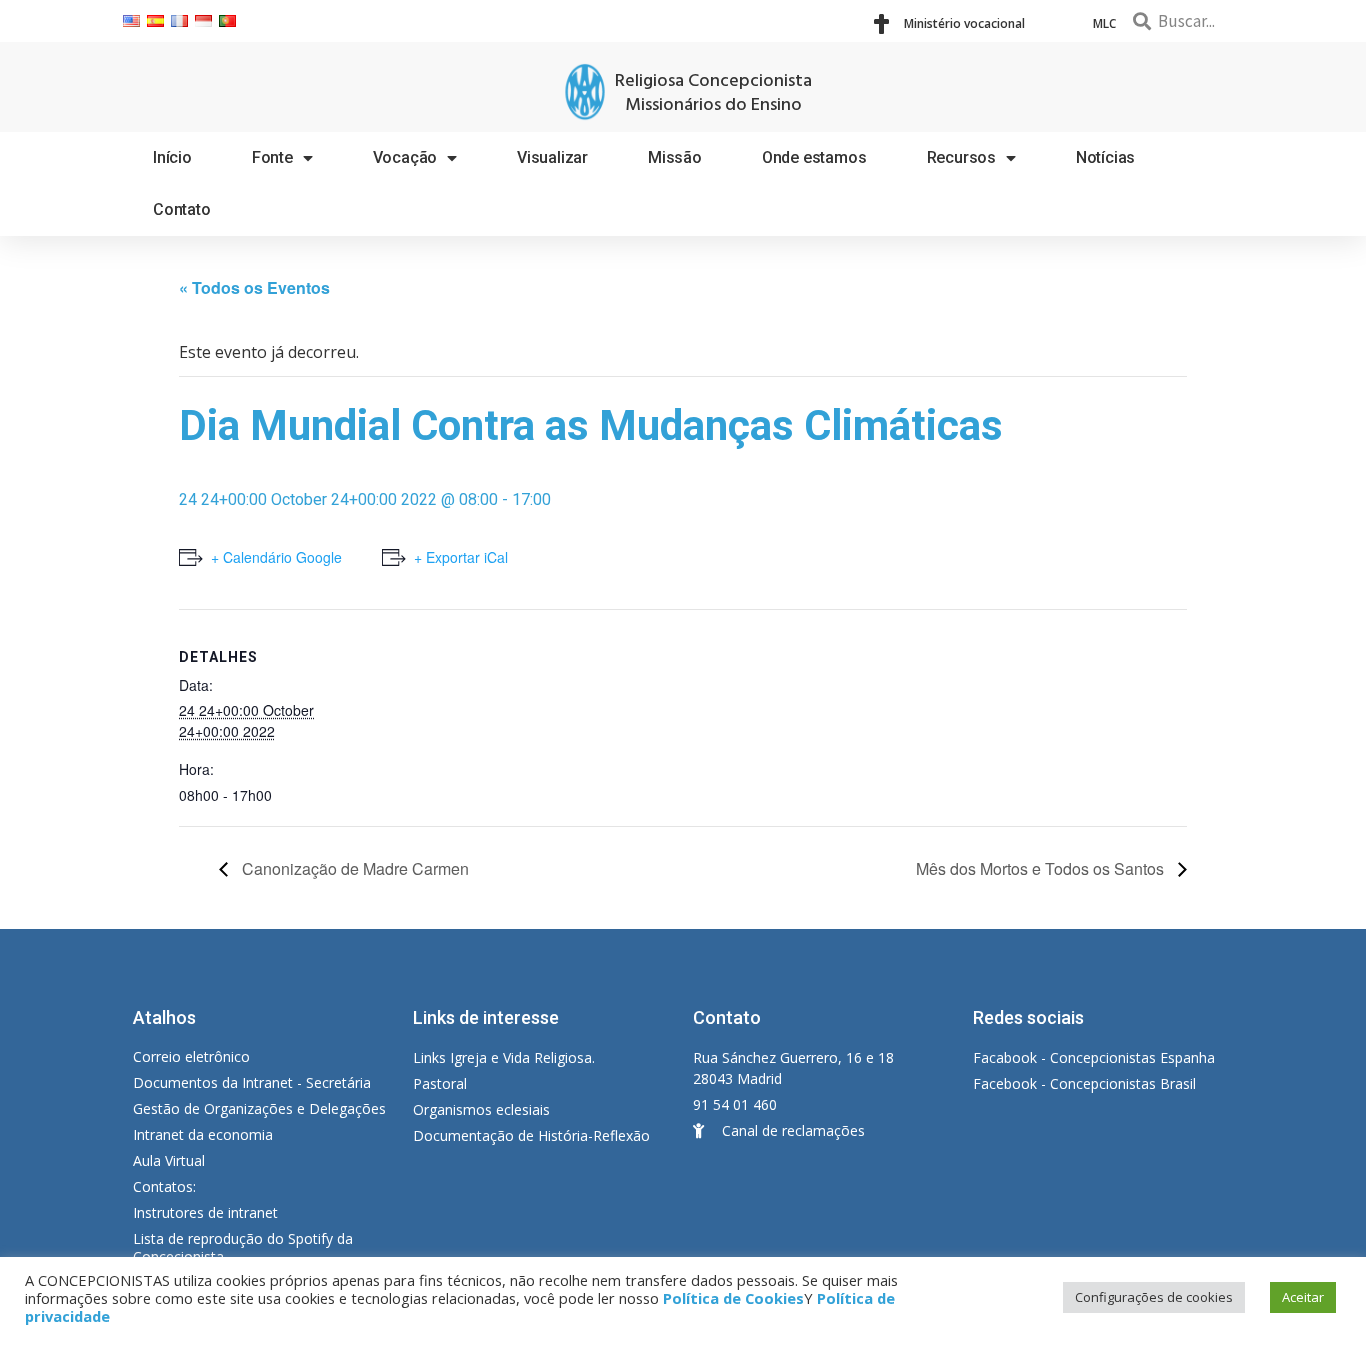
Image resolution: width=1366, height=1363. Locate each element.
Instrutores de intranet (205, 1212)
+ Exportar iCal (461, 557)
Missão (675, 157)
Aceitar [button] (1303, 1297)
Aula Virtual (169, 1160)
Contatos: (164, 1186)
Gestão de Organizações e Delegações (259, 1108)
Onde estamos (814, 157)
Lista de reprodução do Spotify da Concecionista (243, 1247)
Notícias (1105, 157)
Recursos (961, 157)
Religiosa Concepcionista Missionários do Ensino (713, 93)
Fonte (272, 157)
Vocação (405, 157)
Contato (182, 209)
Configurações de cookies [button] (1154, 1297)
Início (172, 157)
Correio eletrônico (191, 1056)
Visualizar (552, 157)
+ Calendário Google (276, 557)
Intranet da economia (203, 1134)
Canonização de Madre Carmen (353, 868)
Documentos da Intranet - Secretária (252, 1082)
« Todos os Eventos (254, 287)
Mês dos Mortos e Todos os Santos (1042, 868)
